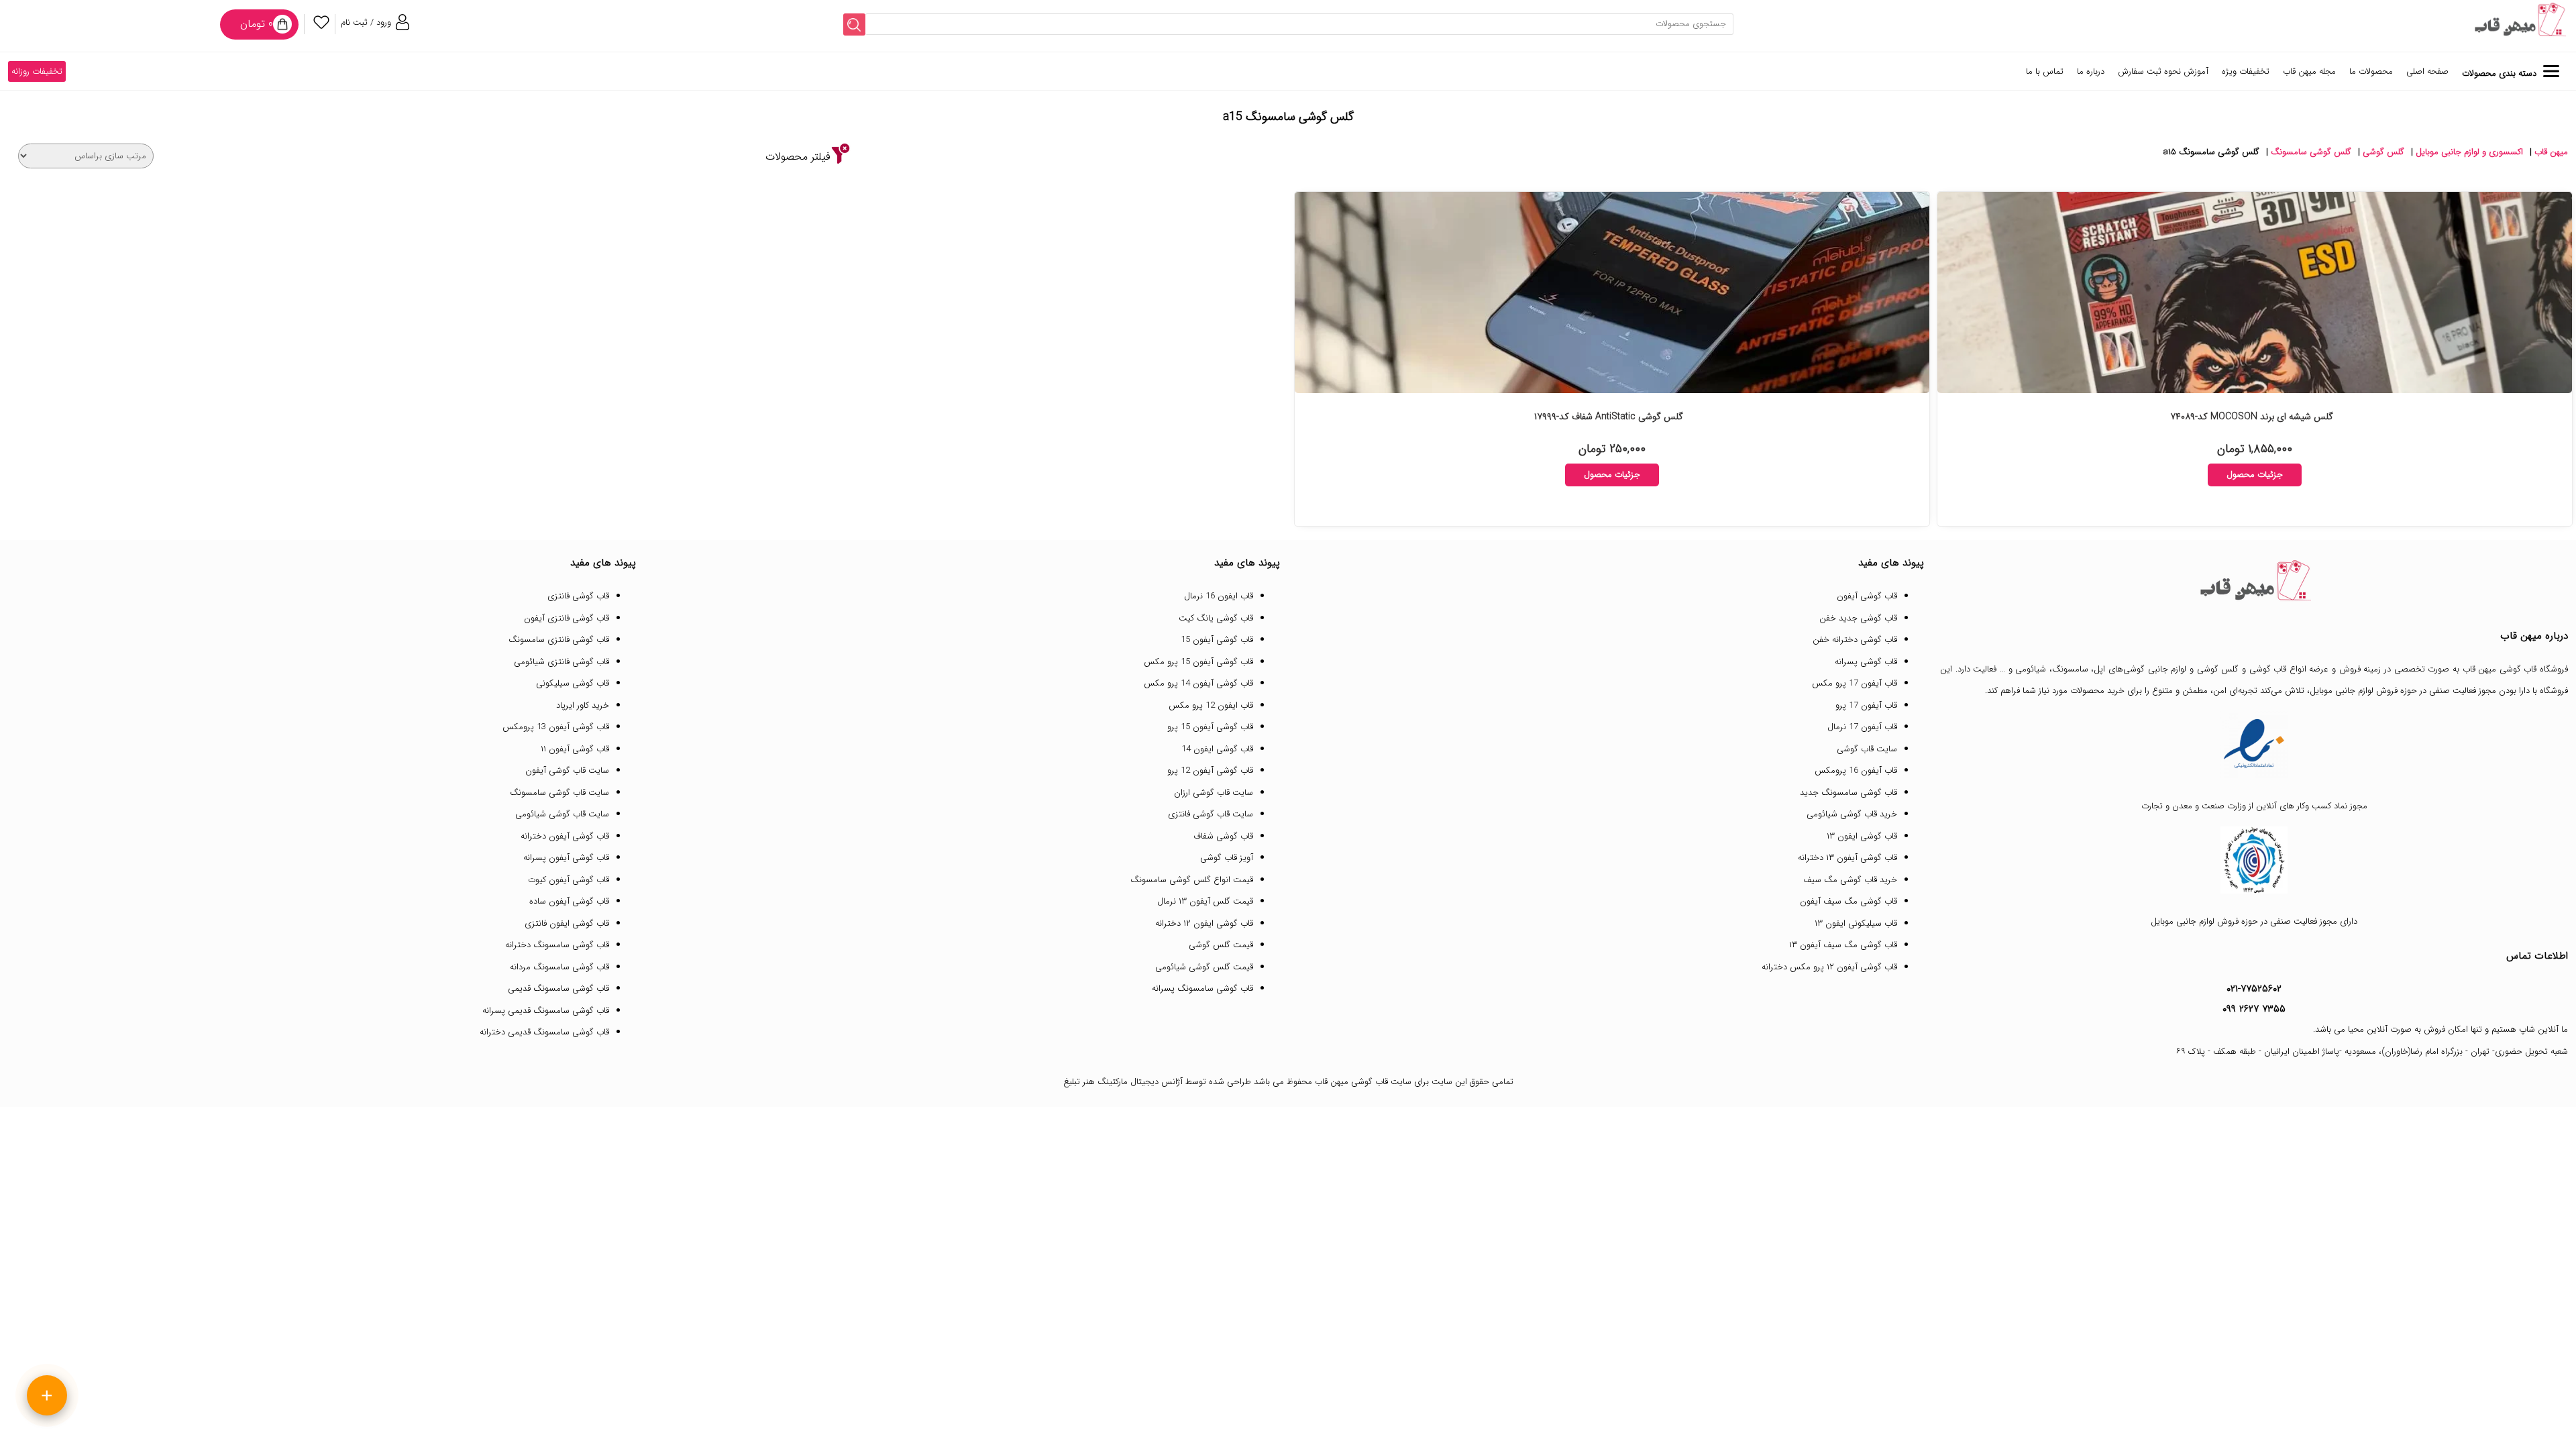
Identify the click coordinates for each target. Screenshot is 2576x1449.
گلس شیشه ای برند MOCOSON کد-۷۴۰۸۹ (2252, 417)
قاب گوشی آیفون (1867, 596)
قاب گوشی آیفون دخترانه (565, 836)
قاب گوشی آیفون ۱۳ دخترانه (1847, 858)
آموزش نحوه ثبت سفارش (2163, 71)
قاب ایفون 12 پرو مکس (1211, 705)
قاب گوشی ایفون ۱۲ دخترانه (1204, 923)
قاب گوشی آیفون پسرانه (566, 858)
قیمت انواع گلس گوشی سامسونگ (1192, 880)
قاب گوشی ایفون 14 (1217, 749)
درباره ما (2091, 71)
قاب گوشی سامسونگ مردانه (559, 967)
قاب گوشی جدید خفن (1858, 618)
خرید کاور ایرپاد (583, 705)
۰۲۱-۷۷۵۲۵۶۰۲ (2254, 989)
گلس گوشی (2383, 152)
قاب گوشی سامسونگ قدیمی (558, 988)
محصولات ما (2371, 71)
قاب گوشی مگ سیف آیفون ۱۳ (1843, 945)
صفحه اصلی (2427, 71)
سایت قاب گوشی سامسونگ (559, 793)
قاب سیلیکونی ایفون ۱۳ (1856, 923)
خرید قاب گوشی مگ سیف (1850, 880)
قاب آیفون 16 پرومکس (1856, 770)
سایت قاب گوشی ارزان (1214, 793)
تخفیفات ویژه (2246, 71)
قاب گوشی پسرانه (1866, 662)
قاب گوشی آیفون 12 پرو (1210, 770)
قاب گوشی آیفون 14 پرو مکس (1198, 683)
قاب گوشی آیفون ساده (569, 901)
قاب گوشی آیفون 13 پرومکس (556, 727)
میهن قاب (2551, 152)
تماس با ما (2045, 71)
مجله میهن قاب (2309, 71)
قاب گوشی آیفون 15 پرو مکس (1198, 662)
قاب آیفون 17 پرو (1866, 705)
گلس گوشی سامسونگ (2311, 152)
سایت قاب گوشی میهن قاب (1363, 1082)
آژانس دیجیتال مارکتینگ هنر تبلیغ (1123, 1082)
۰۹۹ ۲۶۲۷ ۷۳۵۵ (2254, 1009)
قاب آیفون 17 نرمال (1862, 727)
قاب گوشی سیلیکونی (573, 683)
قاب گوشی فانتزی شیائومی (561, 662)
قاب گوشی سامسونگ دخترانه (557, 945)
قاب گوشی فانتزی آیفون (567, 618)
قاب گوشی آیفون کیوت (569, 880)
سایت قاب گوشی (1867, 749)
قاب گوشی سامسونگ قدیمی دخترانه (544, 1032)
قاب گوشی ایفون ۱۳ (1862, 836)
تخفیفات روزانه (37, 71)
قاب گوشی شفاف (1223, 836)
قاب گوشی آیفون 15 (1217, 640)
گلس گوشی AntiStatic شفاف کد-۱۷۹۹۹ (1609, 417)
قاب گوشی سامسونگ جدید (1848, 793)
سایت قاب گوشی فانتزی (1211, 814)
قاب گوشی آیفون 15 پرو (1210, 727)
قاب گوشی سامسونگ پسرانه (1202, 988)
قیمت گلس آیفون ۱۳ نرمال (1205, 901)
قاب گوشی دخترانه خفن (1855, 640)
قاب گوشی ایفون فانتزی (567, 923)
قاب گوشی (2268, 669)
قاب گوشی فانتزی (578, 596)
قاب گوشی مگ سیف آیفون (1848, 901)
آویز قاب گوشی (1227, 858)
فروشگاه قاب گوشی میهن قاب (2516, 669)
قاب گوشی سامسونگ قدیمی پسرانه (546, 1011)
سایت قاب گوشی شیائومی (562, 814)
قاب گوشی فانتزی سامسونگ (559, 640)
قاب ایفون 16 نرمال (1219, 596)
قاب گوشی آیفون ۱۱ (575, 749)
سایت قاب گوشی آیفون (567, 770)
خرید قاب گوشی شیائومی (1852, 814)
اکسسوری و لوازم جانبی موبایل (2469, 152)
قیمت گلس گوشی (1221, 945)
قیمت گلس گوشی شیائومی (1204, 967)
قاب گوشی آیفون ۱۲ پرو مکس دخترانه (1829, 967)
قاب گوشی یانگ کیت (1216, 618)
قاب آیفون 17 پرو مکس (1855, 683)
